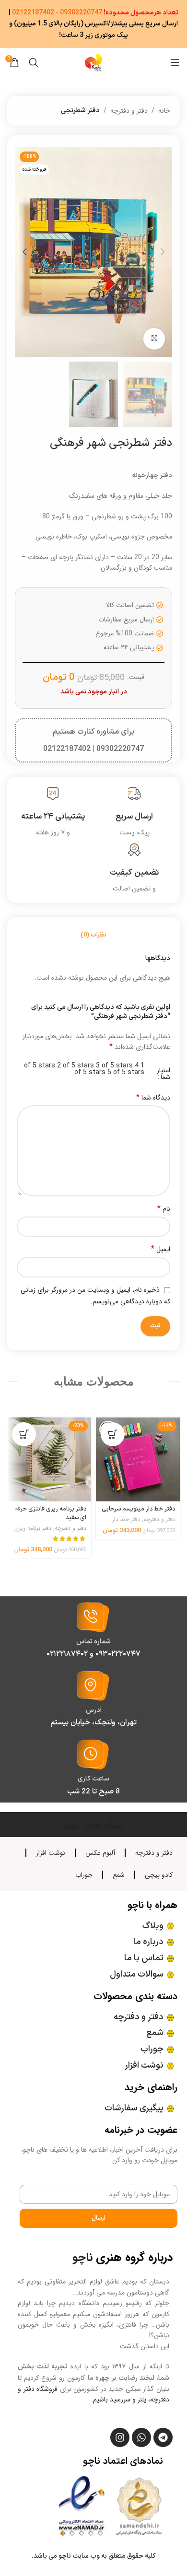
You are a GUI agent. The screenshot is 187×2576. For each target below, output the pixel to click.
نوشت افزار (51, 1853)
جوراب (84, 1875)
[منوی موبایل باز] (175, 62)
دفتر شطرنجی (80, 111)
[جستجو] (34, 62)
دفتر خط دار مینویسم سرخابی (138, 1509)
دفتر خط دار (126, 1520)
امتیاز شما (164, 1074)
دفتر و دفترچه (129, 111)
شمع (119, 1875)
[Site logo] (93, 62)
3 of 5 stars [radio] (114, 1066)
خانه (164, 111)
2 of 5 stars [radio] (76, 1066)
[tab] (93, 936)
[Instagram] (120, 2437)
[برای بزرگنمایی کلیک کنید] (154, 339)
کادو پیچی (159, 1875)
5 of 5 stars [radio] (126, 1072)
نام (164, 1209)
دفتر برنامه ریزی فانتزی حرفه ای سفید (51, 1513)
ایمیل (161, 1249)
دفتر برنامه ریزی (33, 1528)
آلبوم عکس (100, 1853)
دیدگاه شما (153, 1098)
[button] (163, 252)
